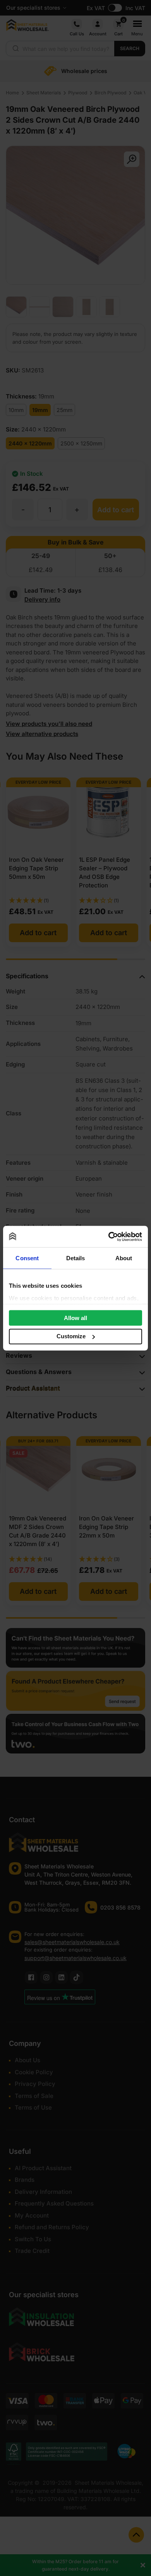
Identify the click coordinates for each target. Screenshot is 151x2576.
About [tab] (124, 1258)
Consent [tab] (27, 1258)
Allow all (75, 1318)
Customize (71, 1336)
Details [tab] (76, 1258)
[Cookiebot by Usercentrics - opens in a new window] (109, 1237)
